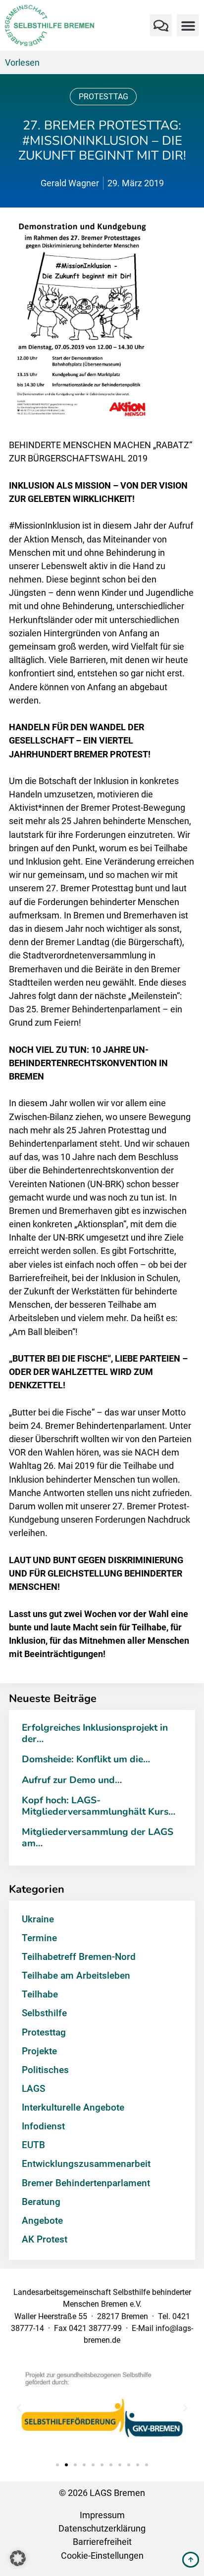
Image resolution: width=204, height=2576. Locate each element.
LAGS (33, 2089)
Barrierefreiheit (102, 2542)
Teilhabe (40, 1994)
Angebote (42, 2221)
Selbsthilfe (44, 2013)
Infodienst (43, 2126)
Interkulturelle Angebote (73, 2107)
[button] (161, 25)
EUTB (33, 2145)
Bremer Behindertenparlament (86, 2183)
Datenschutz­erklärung (102, 2528)
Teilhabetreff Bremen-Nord (79, 1957)
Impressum (102, 2515)
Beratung (41, 2202)
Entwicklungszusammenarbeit (86, 2164)
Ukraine (38, 1919)
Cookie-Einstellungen (102, 2555)
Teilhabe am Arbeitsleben (76, 1975)
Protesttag (103, 97)
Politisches (45, 2070)
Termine (39, 1938)
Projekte (39, 2051)
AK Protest (45, 2239)
